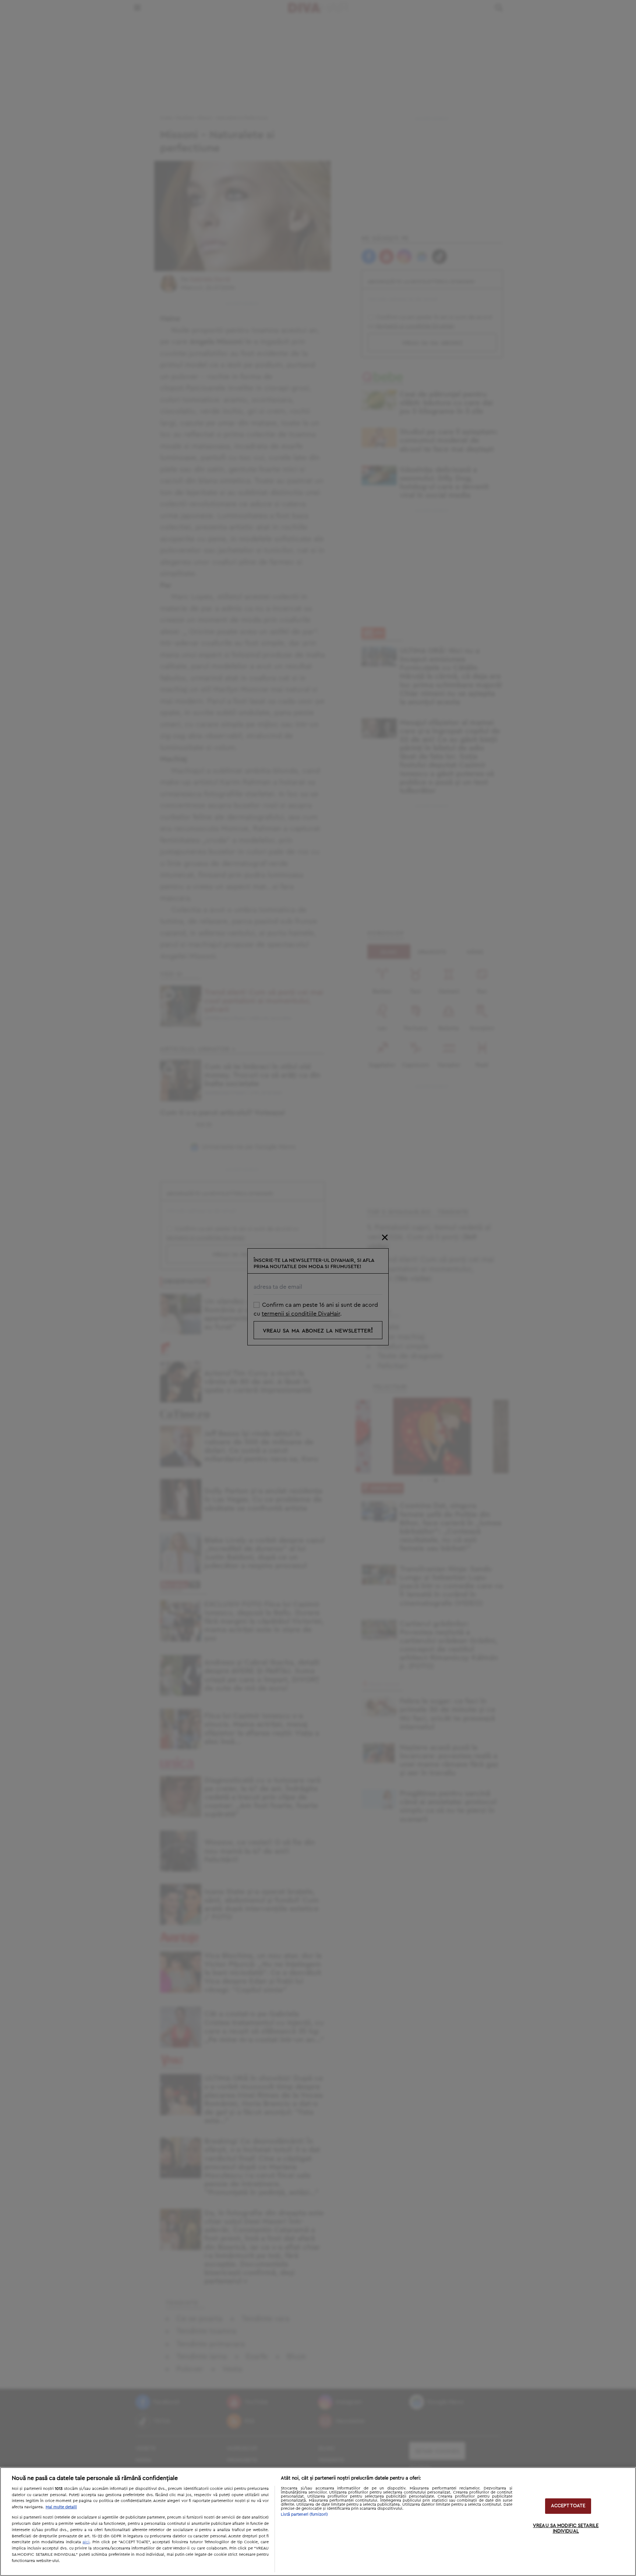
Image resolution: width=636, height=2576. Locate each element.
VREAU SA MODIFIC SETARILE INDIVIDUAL (566, 2529)
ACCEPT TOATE (568, 2506)
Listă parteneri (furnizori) (304, 2514)
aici (86, 2542)
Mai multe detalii (61, 2507)
